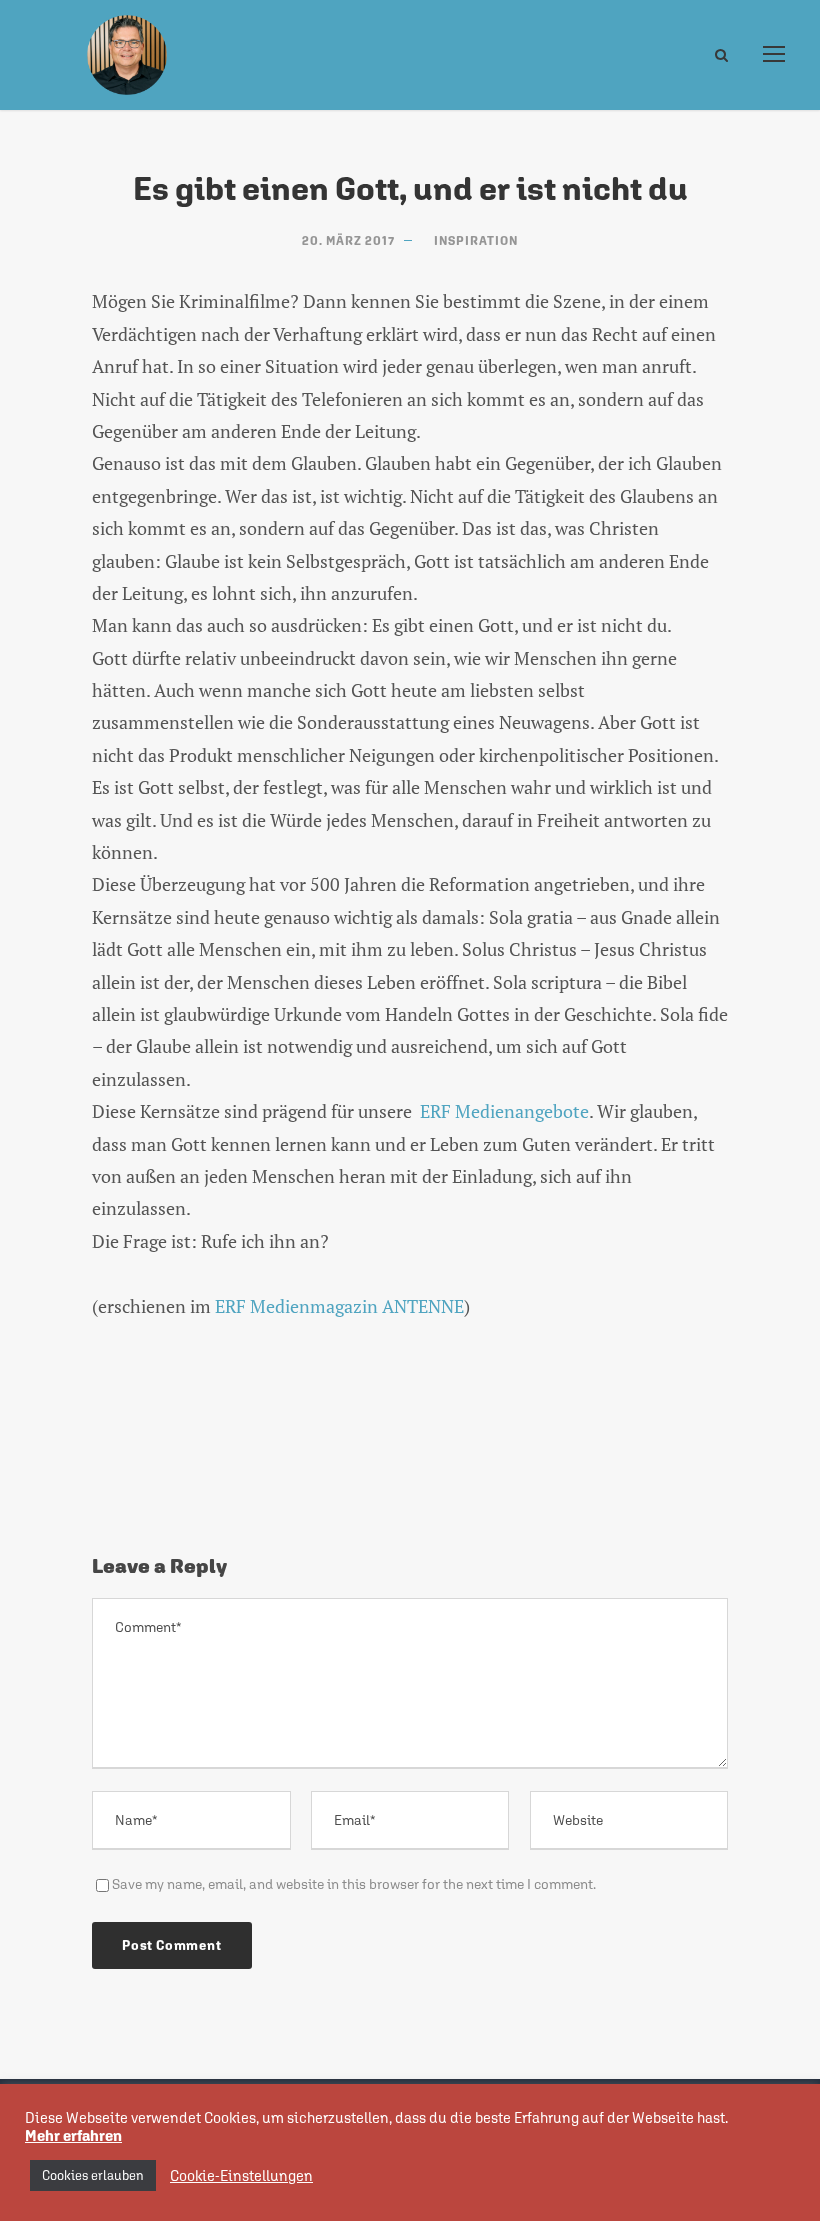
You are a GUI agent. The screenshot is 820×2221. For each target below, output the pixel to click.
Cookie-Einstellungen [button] (241, 2175)
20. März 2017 (348, 241)
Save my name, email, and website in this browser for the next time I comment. (354, 1884)
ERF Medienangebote (504, 1111)
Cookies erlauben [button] (93, 2175)
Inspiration (476, 241)
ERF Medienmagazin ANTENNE (339, 1306)
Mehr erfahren (73, 2135)
